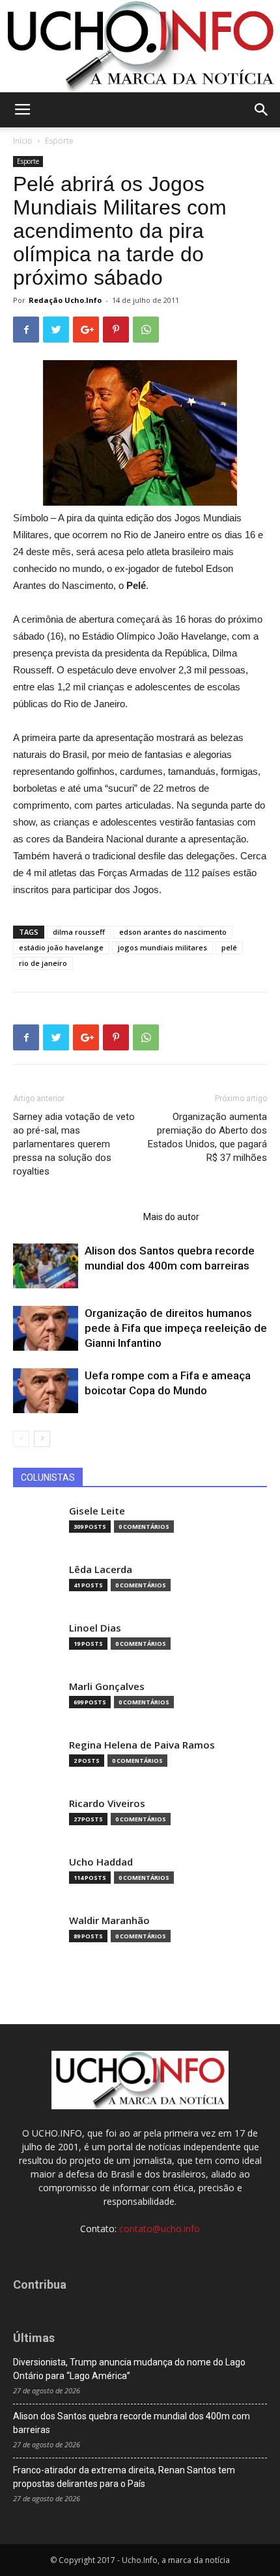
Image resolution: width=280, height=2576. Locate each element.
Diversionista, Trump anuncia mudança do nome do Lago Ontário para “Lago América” (129, 2369)
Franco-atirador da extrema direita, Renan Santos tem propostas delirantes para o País (124, 2477)
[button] (262, 110)
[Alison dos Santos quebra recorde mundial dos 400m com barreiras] (46, 1266)
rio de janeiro (43, 963)
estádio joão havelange (61, 947)
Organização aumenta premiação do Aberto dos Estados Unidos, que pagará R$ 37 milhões (207, 1137)
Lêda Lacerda (101, 1569)
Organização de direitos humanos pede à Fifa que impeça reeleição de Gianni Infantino (176, 1328)
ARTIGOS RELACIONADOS (74, 1217)
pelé (229, 947)
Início (23, 141)
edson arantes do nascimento (173, 932)
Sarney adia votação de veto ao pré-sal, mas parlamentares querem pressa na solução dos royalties (74, 1144)
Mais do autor (171, 1217)
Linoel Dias (95, 1628)
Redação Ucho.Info (65, 300)
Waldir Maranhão (109, 1920)
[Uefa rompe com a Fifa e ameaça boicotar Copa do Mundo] (46, 1391)
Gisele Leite (97, 1511)
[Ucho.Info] (140, 46)
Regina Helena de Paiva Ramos (142, 1745)
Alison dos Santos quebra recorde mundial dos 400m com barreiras (132, 2423)
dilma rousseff (79, 932)
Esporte (59, 141)
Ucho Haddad (101, 1862)
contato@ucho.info (160, 2229)
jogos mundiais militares (162, 947)
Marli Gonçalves (107, 1686)
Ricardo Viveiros (107, 1803)
